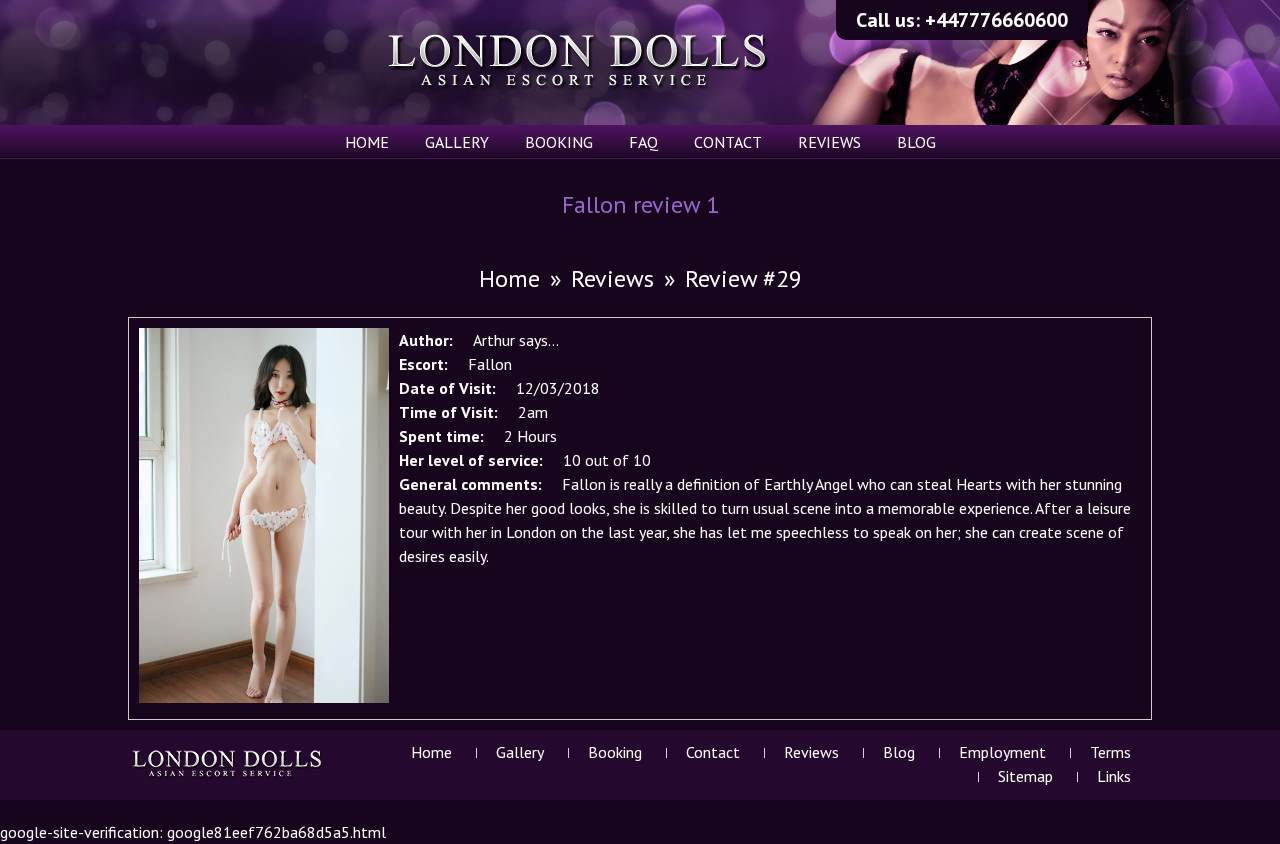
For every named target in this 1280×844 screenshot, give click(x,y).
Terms (1110, 752)
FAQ (643, 142)
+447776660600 (996, 20)
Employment (1002, 752)
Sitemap (1025, 776)
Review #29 (743, 278)
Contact (728, 142)
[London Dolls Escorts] (579, 62)
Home (367, 142)
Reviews (829, 142)
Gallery (457, 142)
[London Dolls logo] (228, 776)
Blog (916, 142)
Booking (559, 142)
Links (1114, 776)
